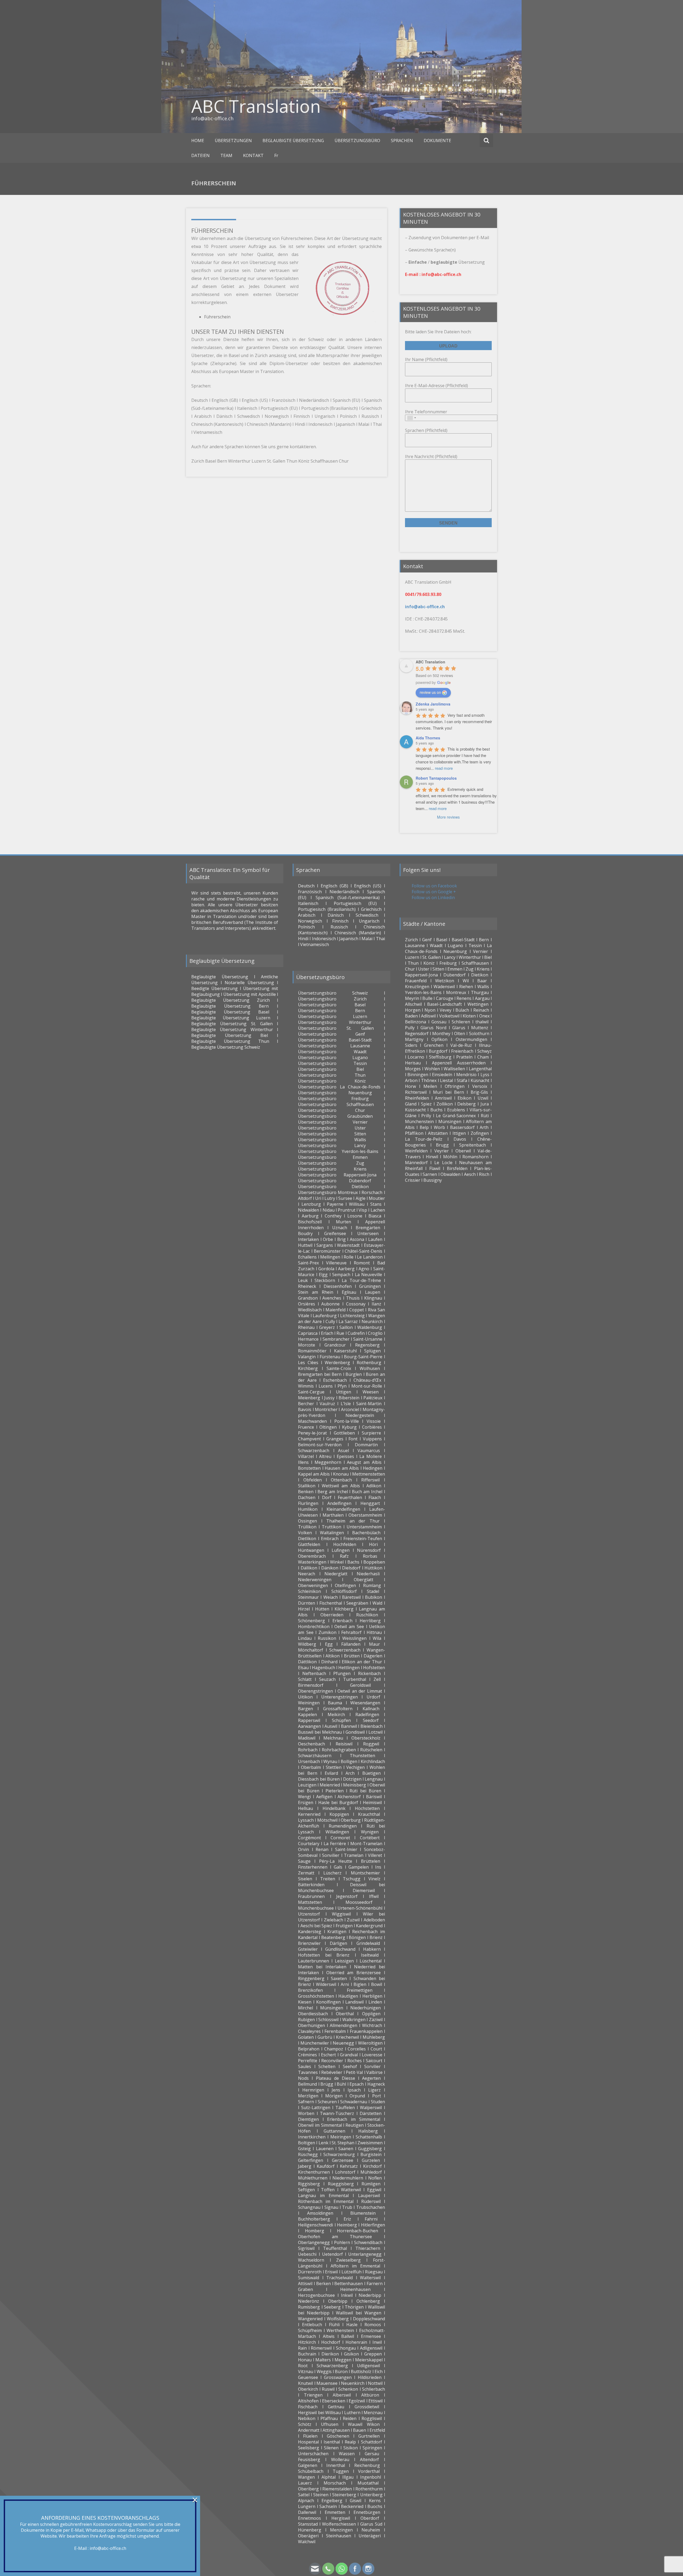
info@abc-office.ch (108, 2548)
